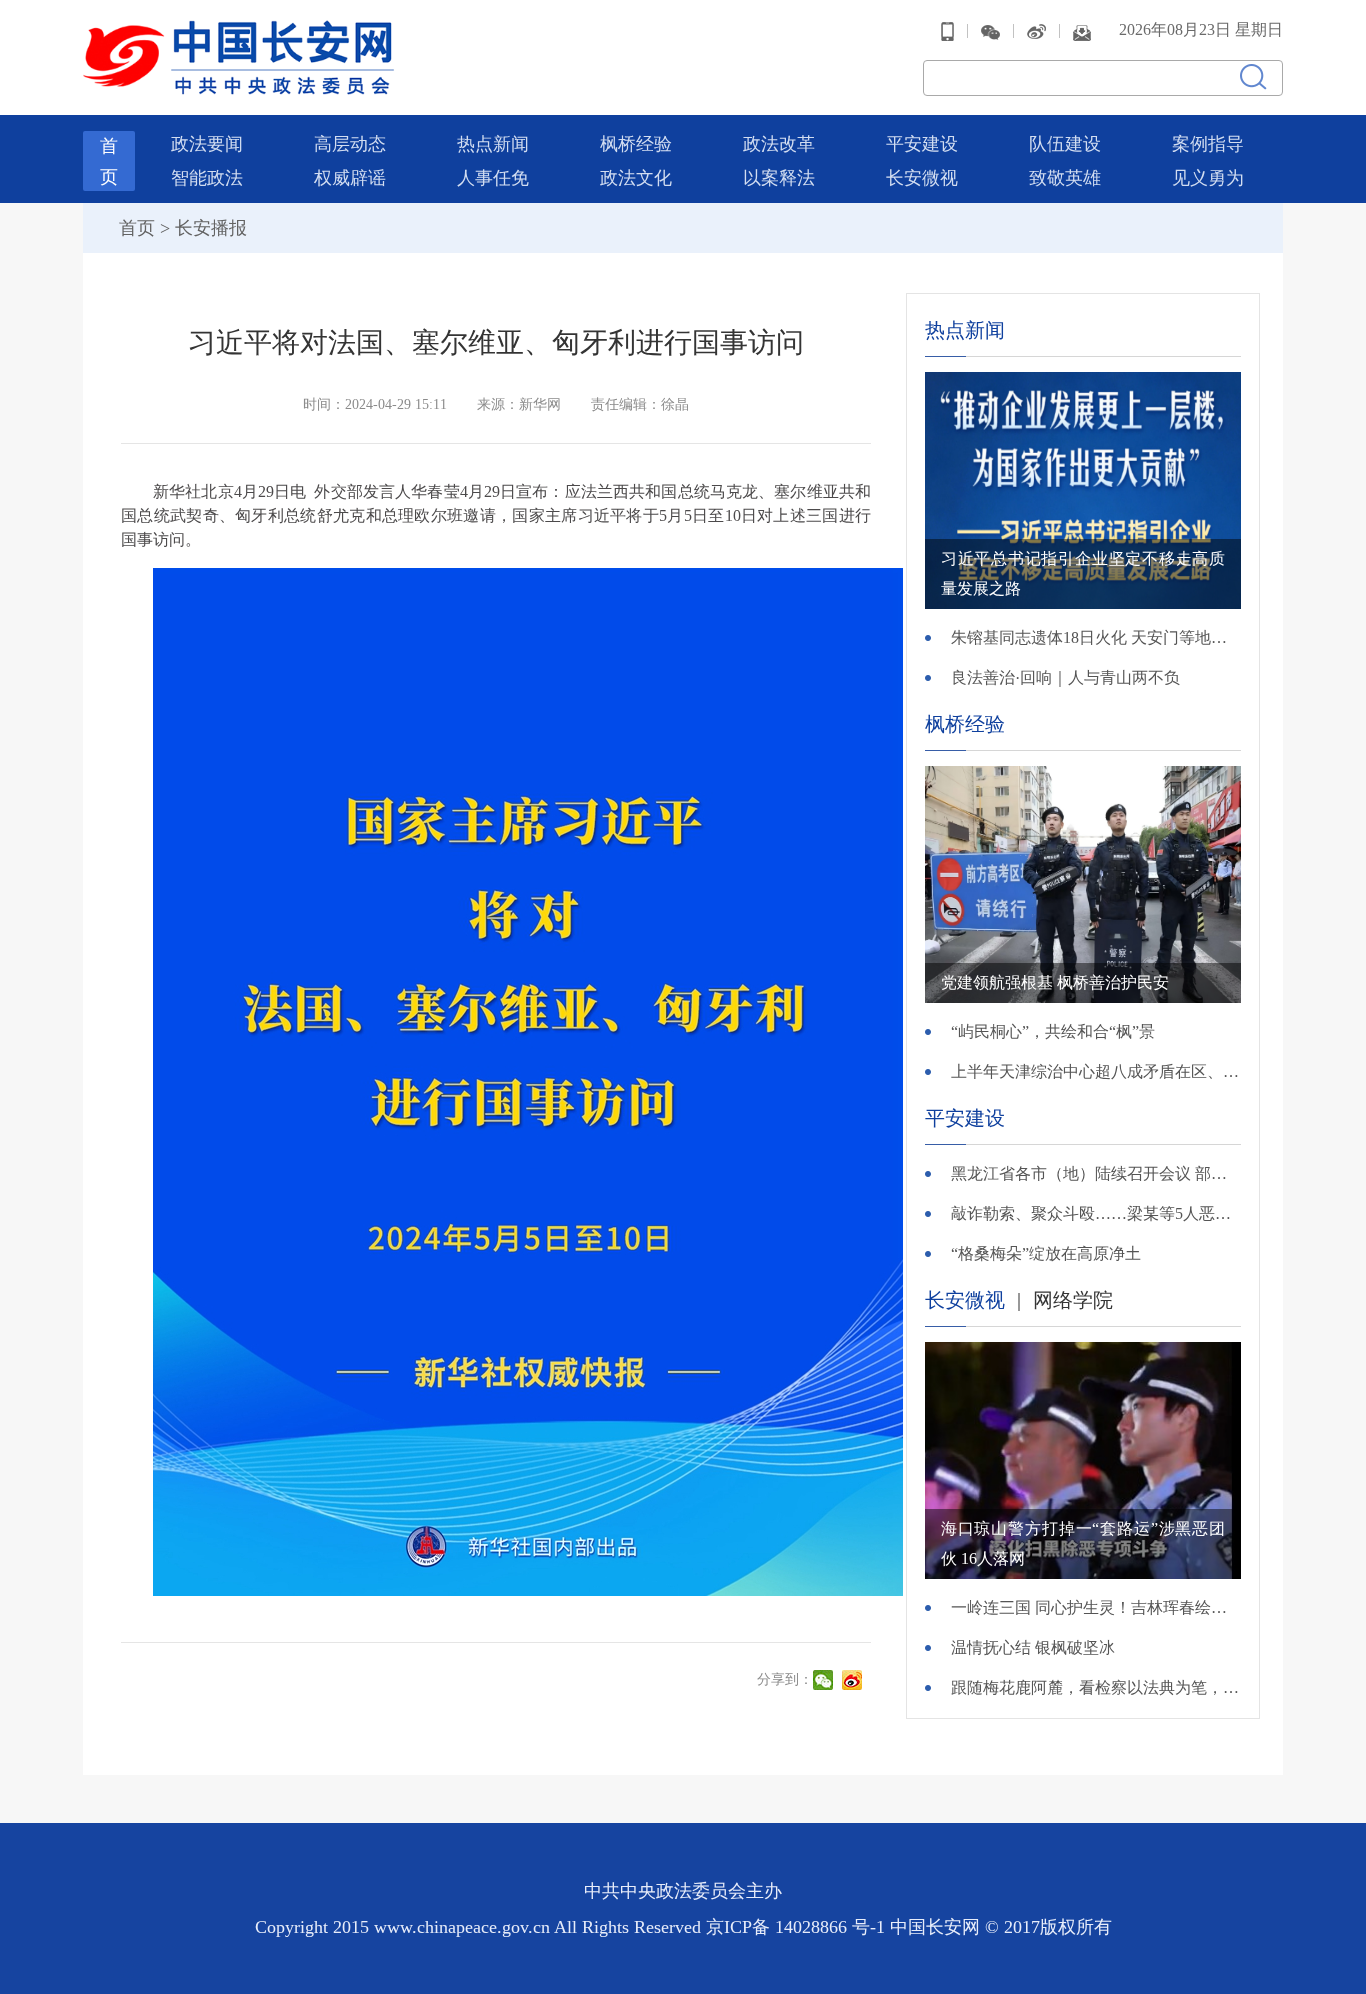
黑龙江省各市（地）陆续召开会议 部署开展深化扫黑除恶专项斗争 (1096, 1173)
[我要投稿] (1082, 30)
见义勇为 (1208, 178)
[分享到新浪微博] (854, 1680)
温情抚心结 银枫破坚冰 (1033, 1647)
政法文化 (636, 178)
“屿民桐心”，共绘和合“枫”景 (1053, 1031)
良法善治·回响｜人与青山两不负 (1065, 677)
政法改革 (779, 144)
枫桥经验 (636, 144)
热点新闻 (493, 144)
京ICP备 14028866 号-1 (798, 1927)
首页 (137, 228)
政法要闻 (207, 144)
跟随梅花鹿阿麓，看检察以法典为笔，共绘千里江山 (1096, 1687)
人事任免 (493, 178)
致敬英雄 (1065, 178)
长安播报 (211, 228)
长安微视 (922, 178)
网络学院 (1073, 1300)
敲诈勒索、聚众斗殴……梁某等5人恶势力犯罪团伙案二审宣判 (1096, 1213)
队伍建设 (1065, 144)
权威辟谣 (350, 178)
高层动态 (350, 144)
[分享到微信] (825, 1680)
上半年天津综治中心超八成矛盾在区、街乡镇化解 (1096, 1071)
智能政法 (207, 178)
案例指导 (1208, 144)
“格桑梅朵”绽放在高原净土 (1046, 1253)
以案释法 (779, 178)
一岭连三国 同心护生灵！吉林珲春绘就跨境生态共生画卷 (1096, 1607)
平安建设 (922, 144)
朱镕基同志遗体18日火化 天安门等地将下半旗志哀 (1096, 637)
